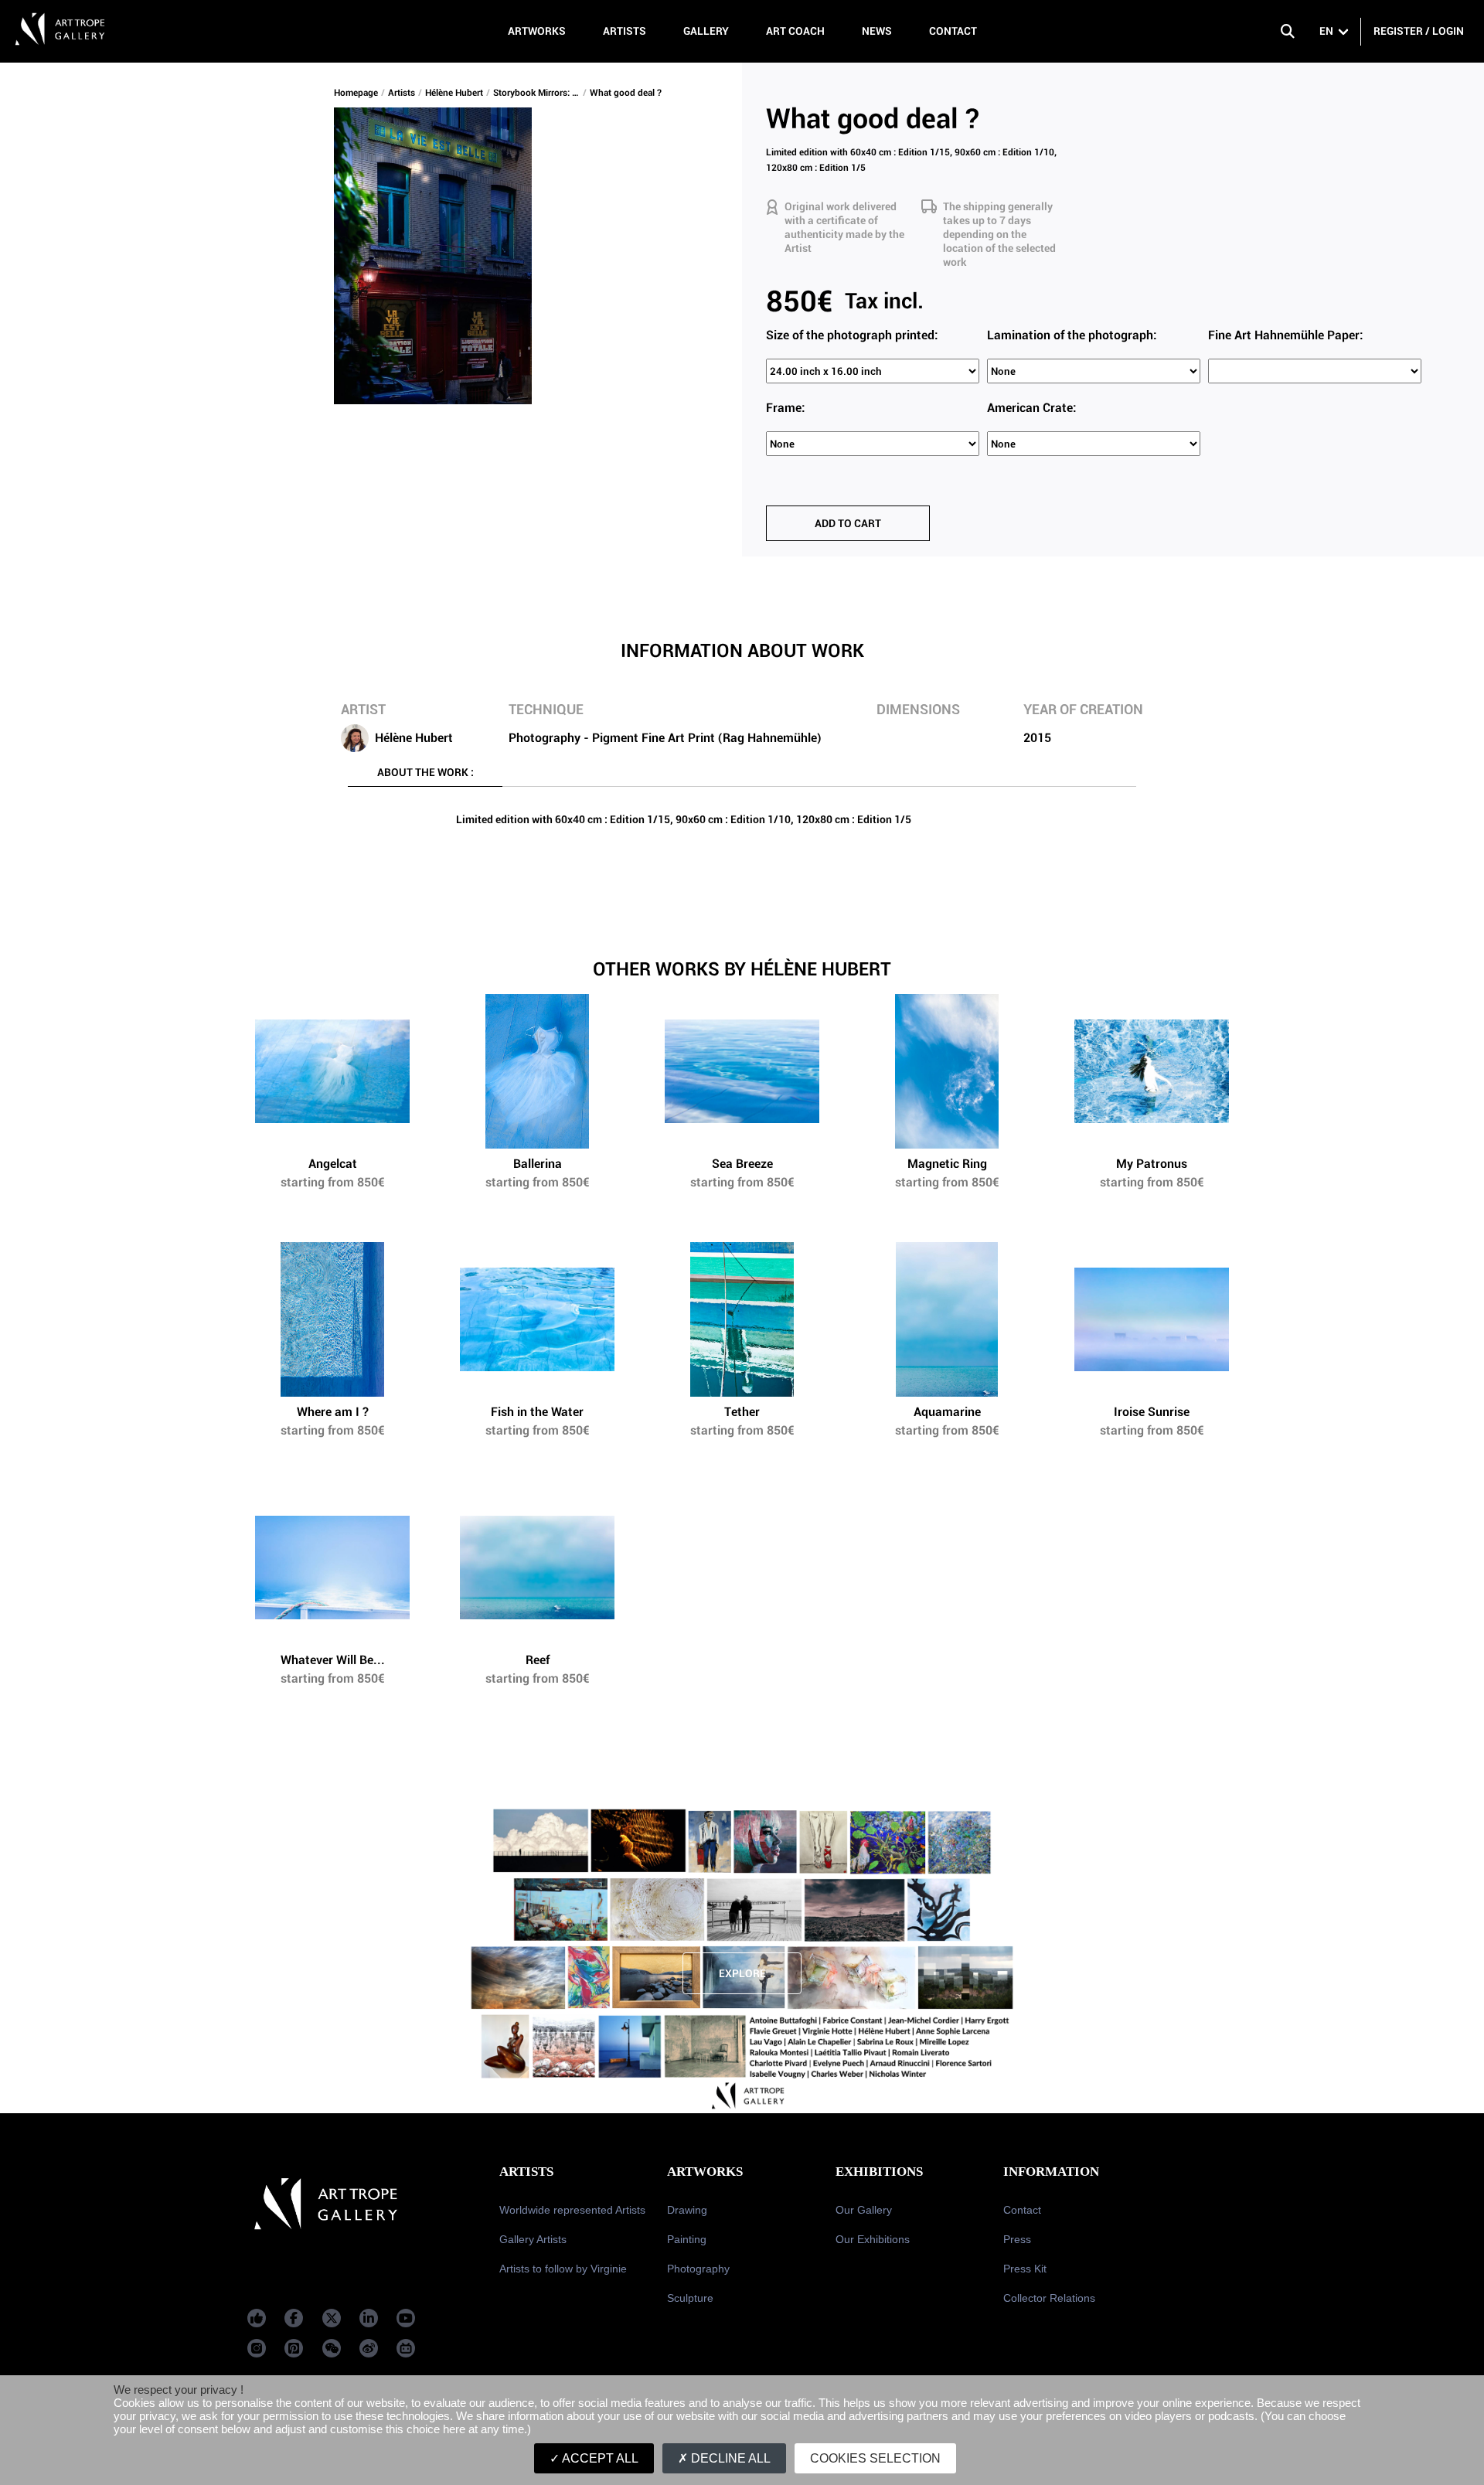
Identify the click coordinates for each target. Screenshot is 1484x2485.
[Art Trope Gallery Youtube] (406, 2318)
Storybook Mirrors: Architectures (538, 93)
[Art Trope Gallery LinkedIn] (369, 2318)
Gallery (706, 31)
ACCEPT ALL (599, 2458)
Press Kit (1025, 2269)
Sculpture (690, 2298)
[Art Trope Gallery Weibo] (369, 2348)
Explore (742, 1973)
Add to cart (848, 523)
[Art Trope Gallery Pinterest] (294, 2348)
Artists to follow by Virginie (563, 2269)
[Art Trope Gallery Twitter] (332, 2318)
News (877, 31)
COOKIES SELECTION (875, 2458)
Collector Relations (1049, 2298)
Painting (687, 2239)
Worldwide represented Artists (572, 2210)
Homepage (356, 93)
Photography (698, 2269)
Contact (953, 31)
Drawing (687, 2210)
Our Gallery (864, 2210)
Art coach (795, 31)
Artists (625, 31)
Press (1017, 2239)
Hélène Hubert (454, 93)
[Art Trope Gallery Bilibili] (406, 2348)
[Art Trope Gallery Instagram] (257, 2348)
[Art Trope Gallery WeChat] (332, 2348)
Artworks (537, 31)
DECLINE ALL (729, 2458)
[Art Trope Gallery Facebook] (257, 2318)
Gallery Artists (533, 2239)
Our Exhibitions (873, 2239)
